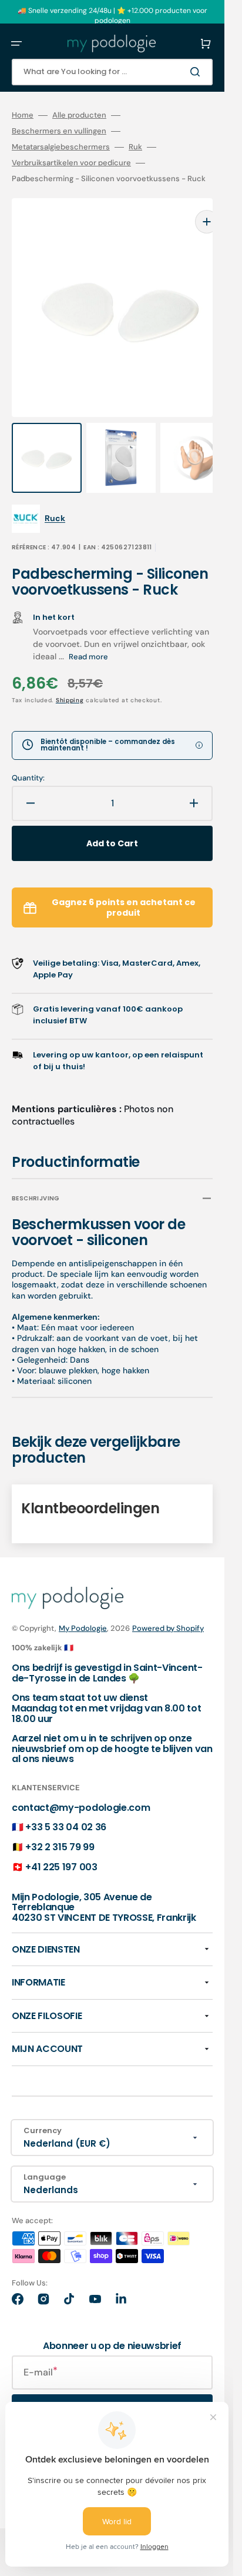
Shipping (70, 677)
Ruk (135, 147)
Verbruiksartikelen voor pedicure (71, 163)
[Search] (197, 72)
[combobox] (112, 72)
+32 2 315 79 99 (60, 1823)
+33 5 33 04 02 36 (66, 1803)
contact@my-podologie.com (81, 1784)
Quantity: (28, 755)
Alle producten (79, 115)
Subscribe (112, 2388)
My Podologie (83, 1605)
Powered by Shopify (168, 1605)
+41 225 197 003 (61, 1843)
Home (23, 115)
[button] (16, 44)
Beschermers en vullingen (59, 131)
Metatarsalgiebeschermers (61, 147)
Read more (88, 633)
